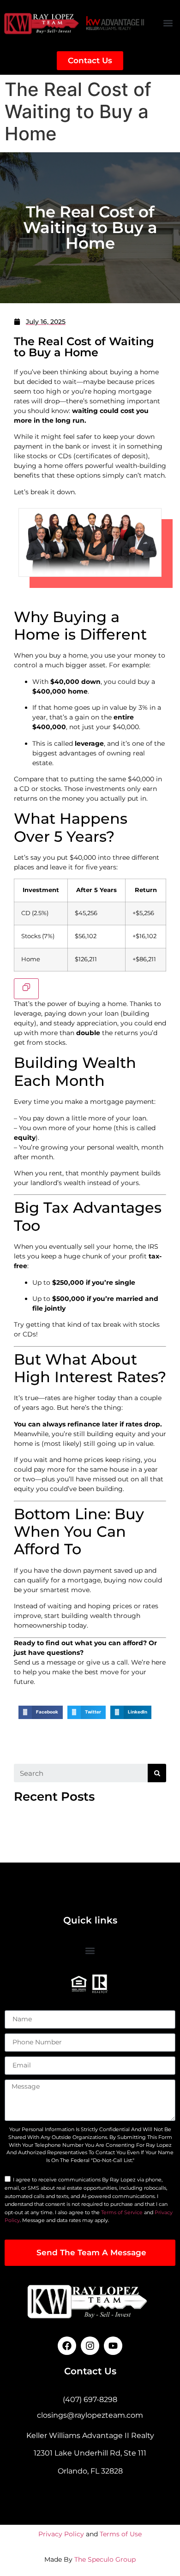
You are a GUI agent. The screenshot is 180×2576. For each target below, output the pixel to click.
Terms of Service (122, 2212)
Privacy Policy (61, 2534)
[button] (168, 23)
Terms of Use (121, 2534)
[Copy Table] (26, 989)
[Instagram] (90, 2346)
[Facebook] (67, 2346)
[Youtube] (113, 2346)
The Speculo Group (105, 2559)
